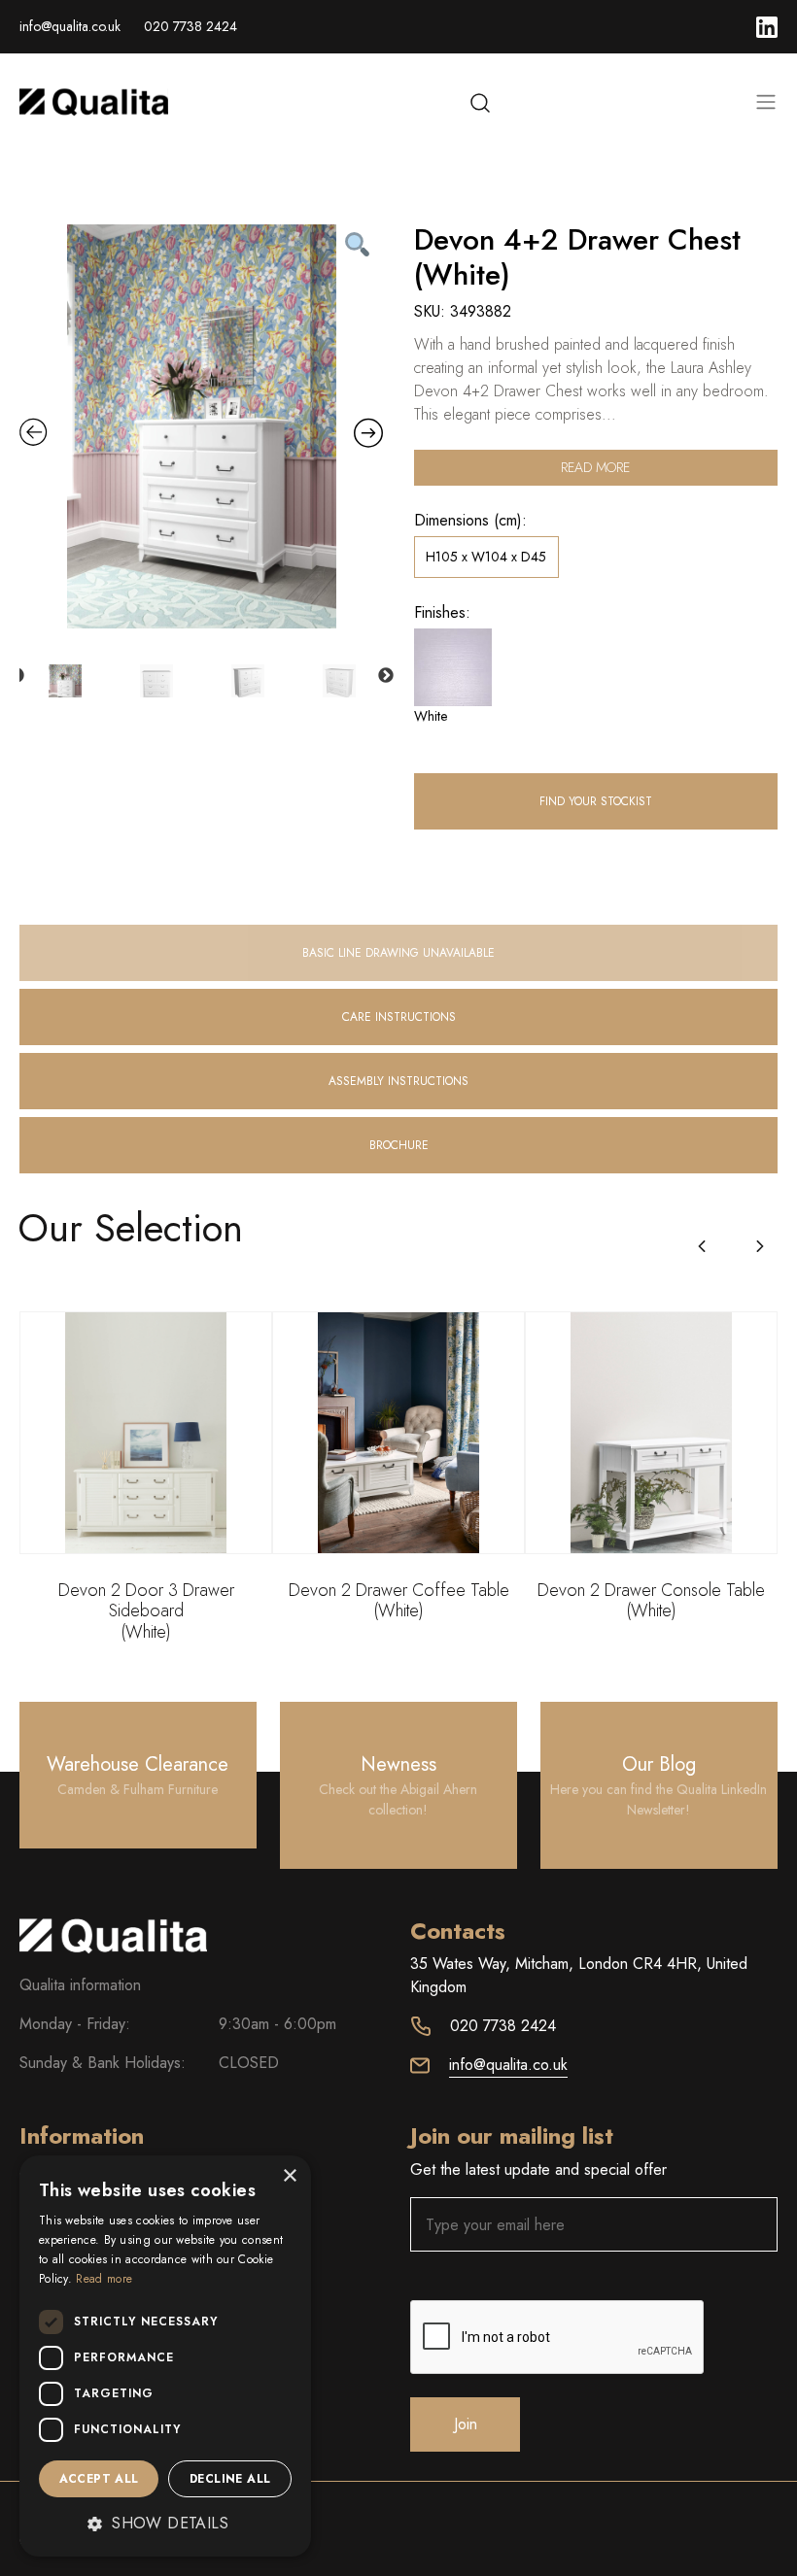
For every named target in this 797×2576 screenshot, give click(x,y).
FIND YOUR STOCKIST (596, 801)
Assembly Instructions (398, 1081)
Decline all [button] (230, 2479)
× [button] (289, 2176)
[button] (760, 1246)
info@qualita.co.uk (70, 26)
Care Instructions (399, 1017)
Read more (595, 467)
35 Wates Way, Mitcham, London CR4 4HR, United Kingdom (579, 1975)
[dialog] (165, 2356)
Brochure (399, 1145)
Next (386, 676)
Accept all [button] (99, 2479)
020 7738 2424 (191, 26)
